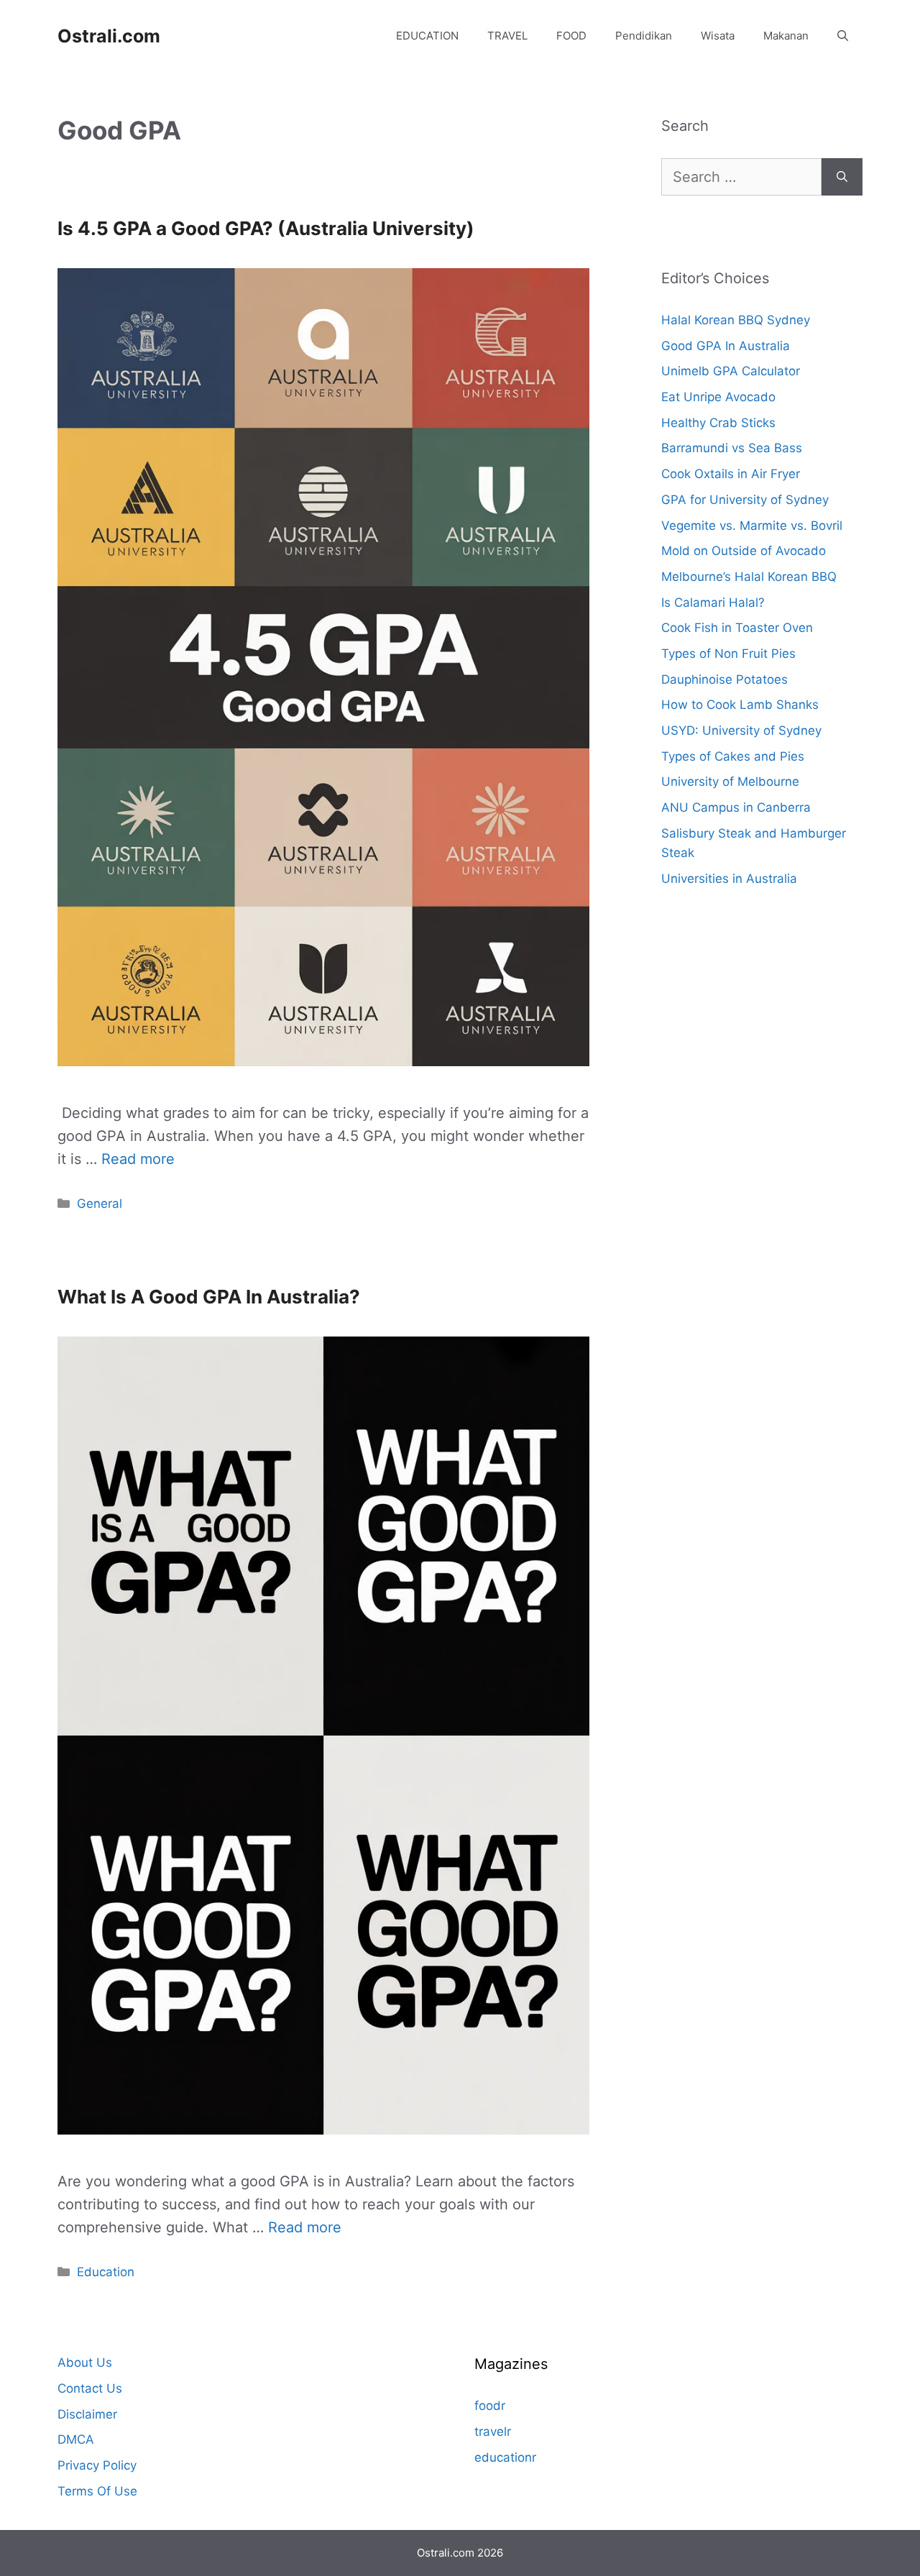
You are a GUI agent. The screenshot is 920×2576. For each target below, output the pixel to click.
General (100, 1204)
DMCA (76, 2439)
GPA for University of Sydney (745, 500)
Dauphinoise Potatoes (724, 679)
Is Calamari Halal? (713, 602)
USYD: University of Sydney (741, 730)
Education (106, 2272)
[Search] (842, 177)
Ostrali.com (109, 36)
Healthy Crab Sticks (718, 423)
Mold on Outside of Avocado (744, 551)
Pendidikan (644, 36)
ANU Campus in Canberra (736, 807)
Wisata (718, 36)
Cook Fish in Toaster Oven (737, 628)
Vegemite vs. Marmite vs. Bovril (752, 526)
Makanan (786, 36)
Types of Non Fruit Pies (728, 654)
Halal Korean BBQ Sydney (736, 320)
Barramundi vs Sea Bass (732, 448)
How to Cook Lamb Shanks (740, 705)
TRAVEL (507, 36)
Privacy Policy (97, 2465)
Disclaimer (87, 2414)
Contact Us (90, 2388)
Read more (138, 1159)
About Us (85, 2362)
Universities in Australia (729, 879)
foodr (490, 2406)
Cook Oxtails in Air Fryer (731, 474)
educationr (505, 2457)
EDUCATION (427, 36)
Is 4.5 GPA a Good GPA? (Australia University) (266, 228)
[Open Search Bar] (843, 36)
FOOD (571, 36)
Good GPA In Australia (726, 346)
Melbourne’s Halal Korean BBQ (749, 577)
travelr (493, 2431)
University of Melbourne (730, 781)
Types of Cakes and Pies (733, 756)
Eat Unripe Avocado (718, 397)
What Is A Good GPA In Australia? (209, 1297)
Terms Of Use (97, 2491)
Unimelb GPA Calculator (731, 371)
